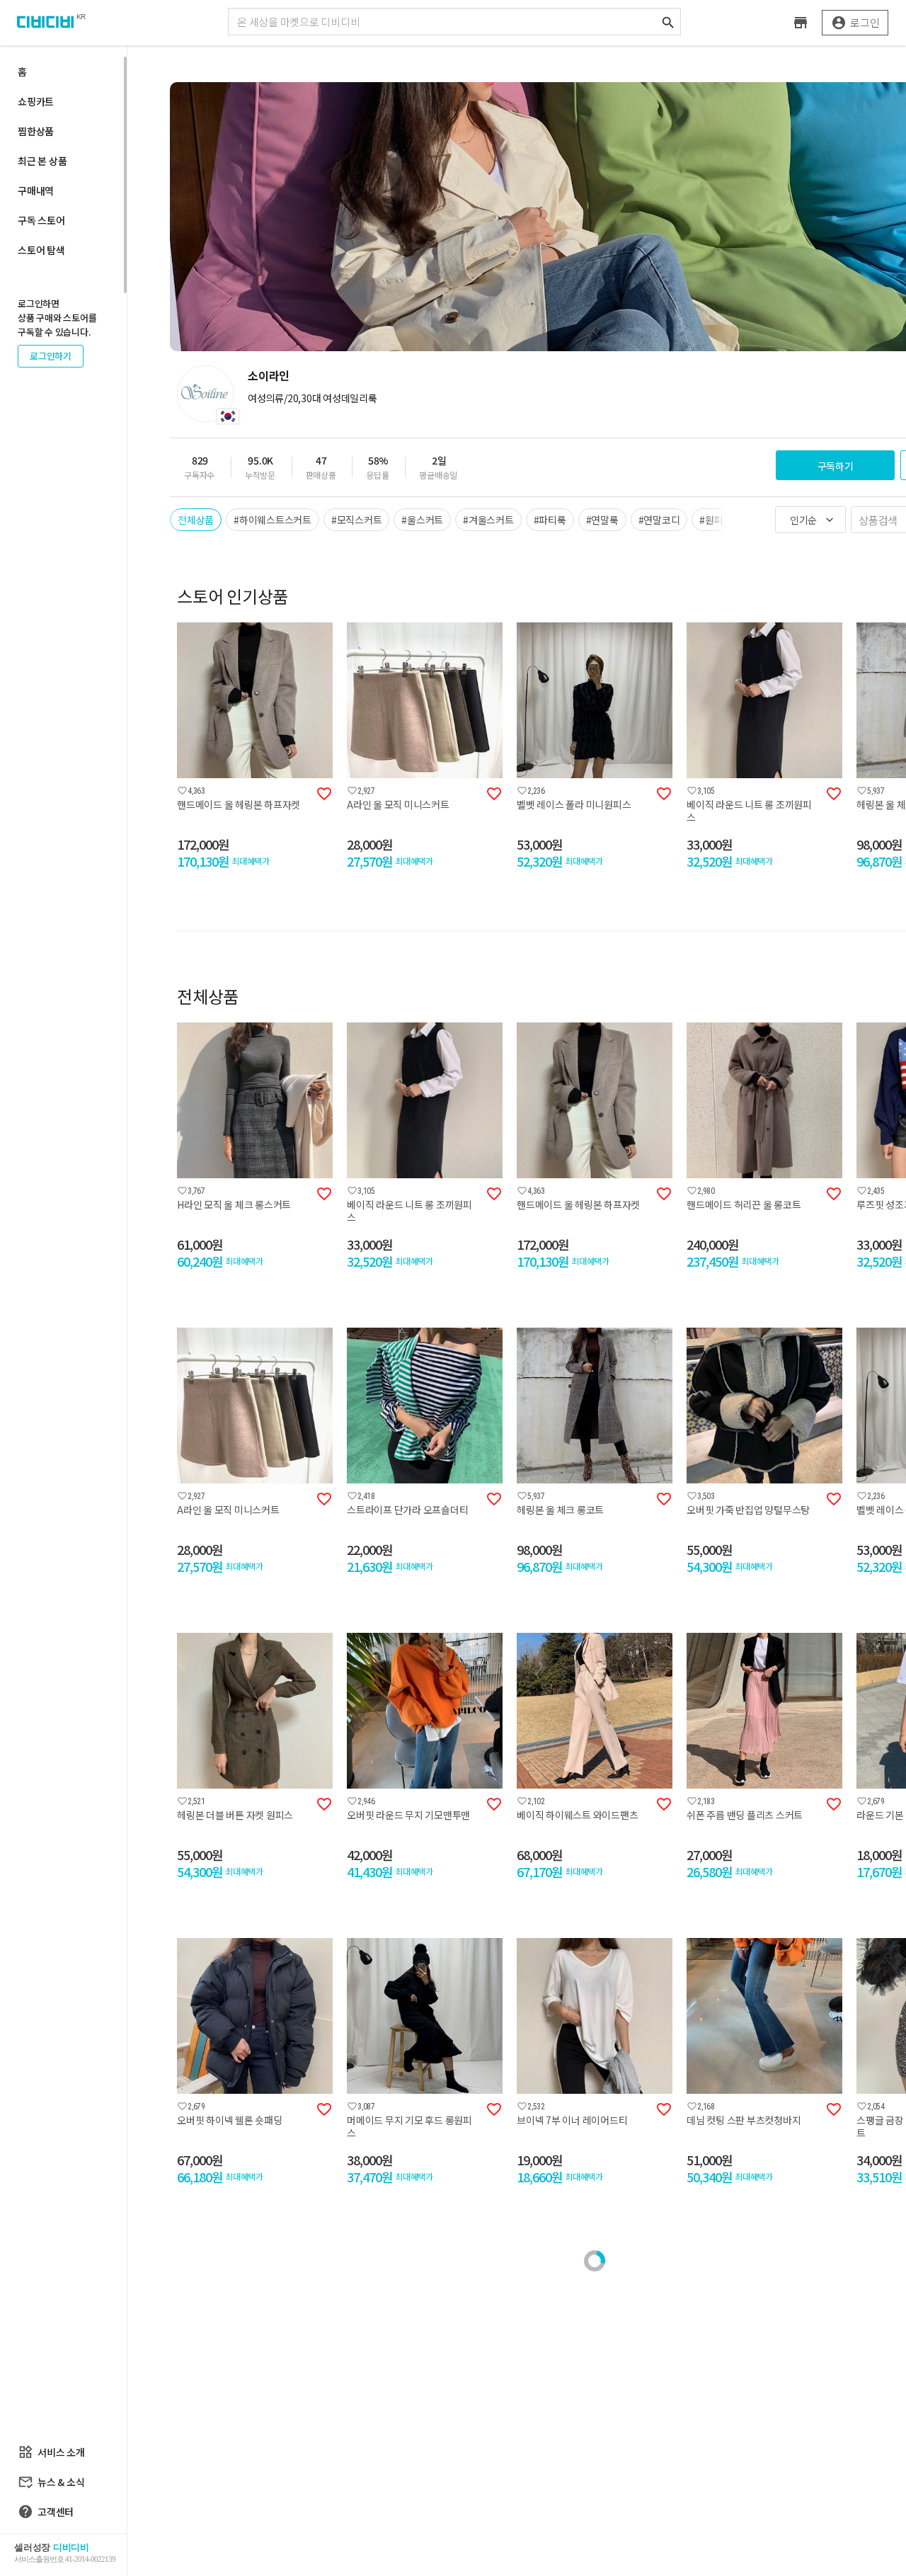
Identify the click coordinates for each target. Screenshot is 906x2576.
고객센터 (46, 2512)
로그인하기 (51, 356)
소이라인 (269, 375)
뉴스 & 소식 (51, 2482)
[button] (170, 702)
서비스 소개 (51, 2452)
